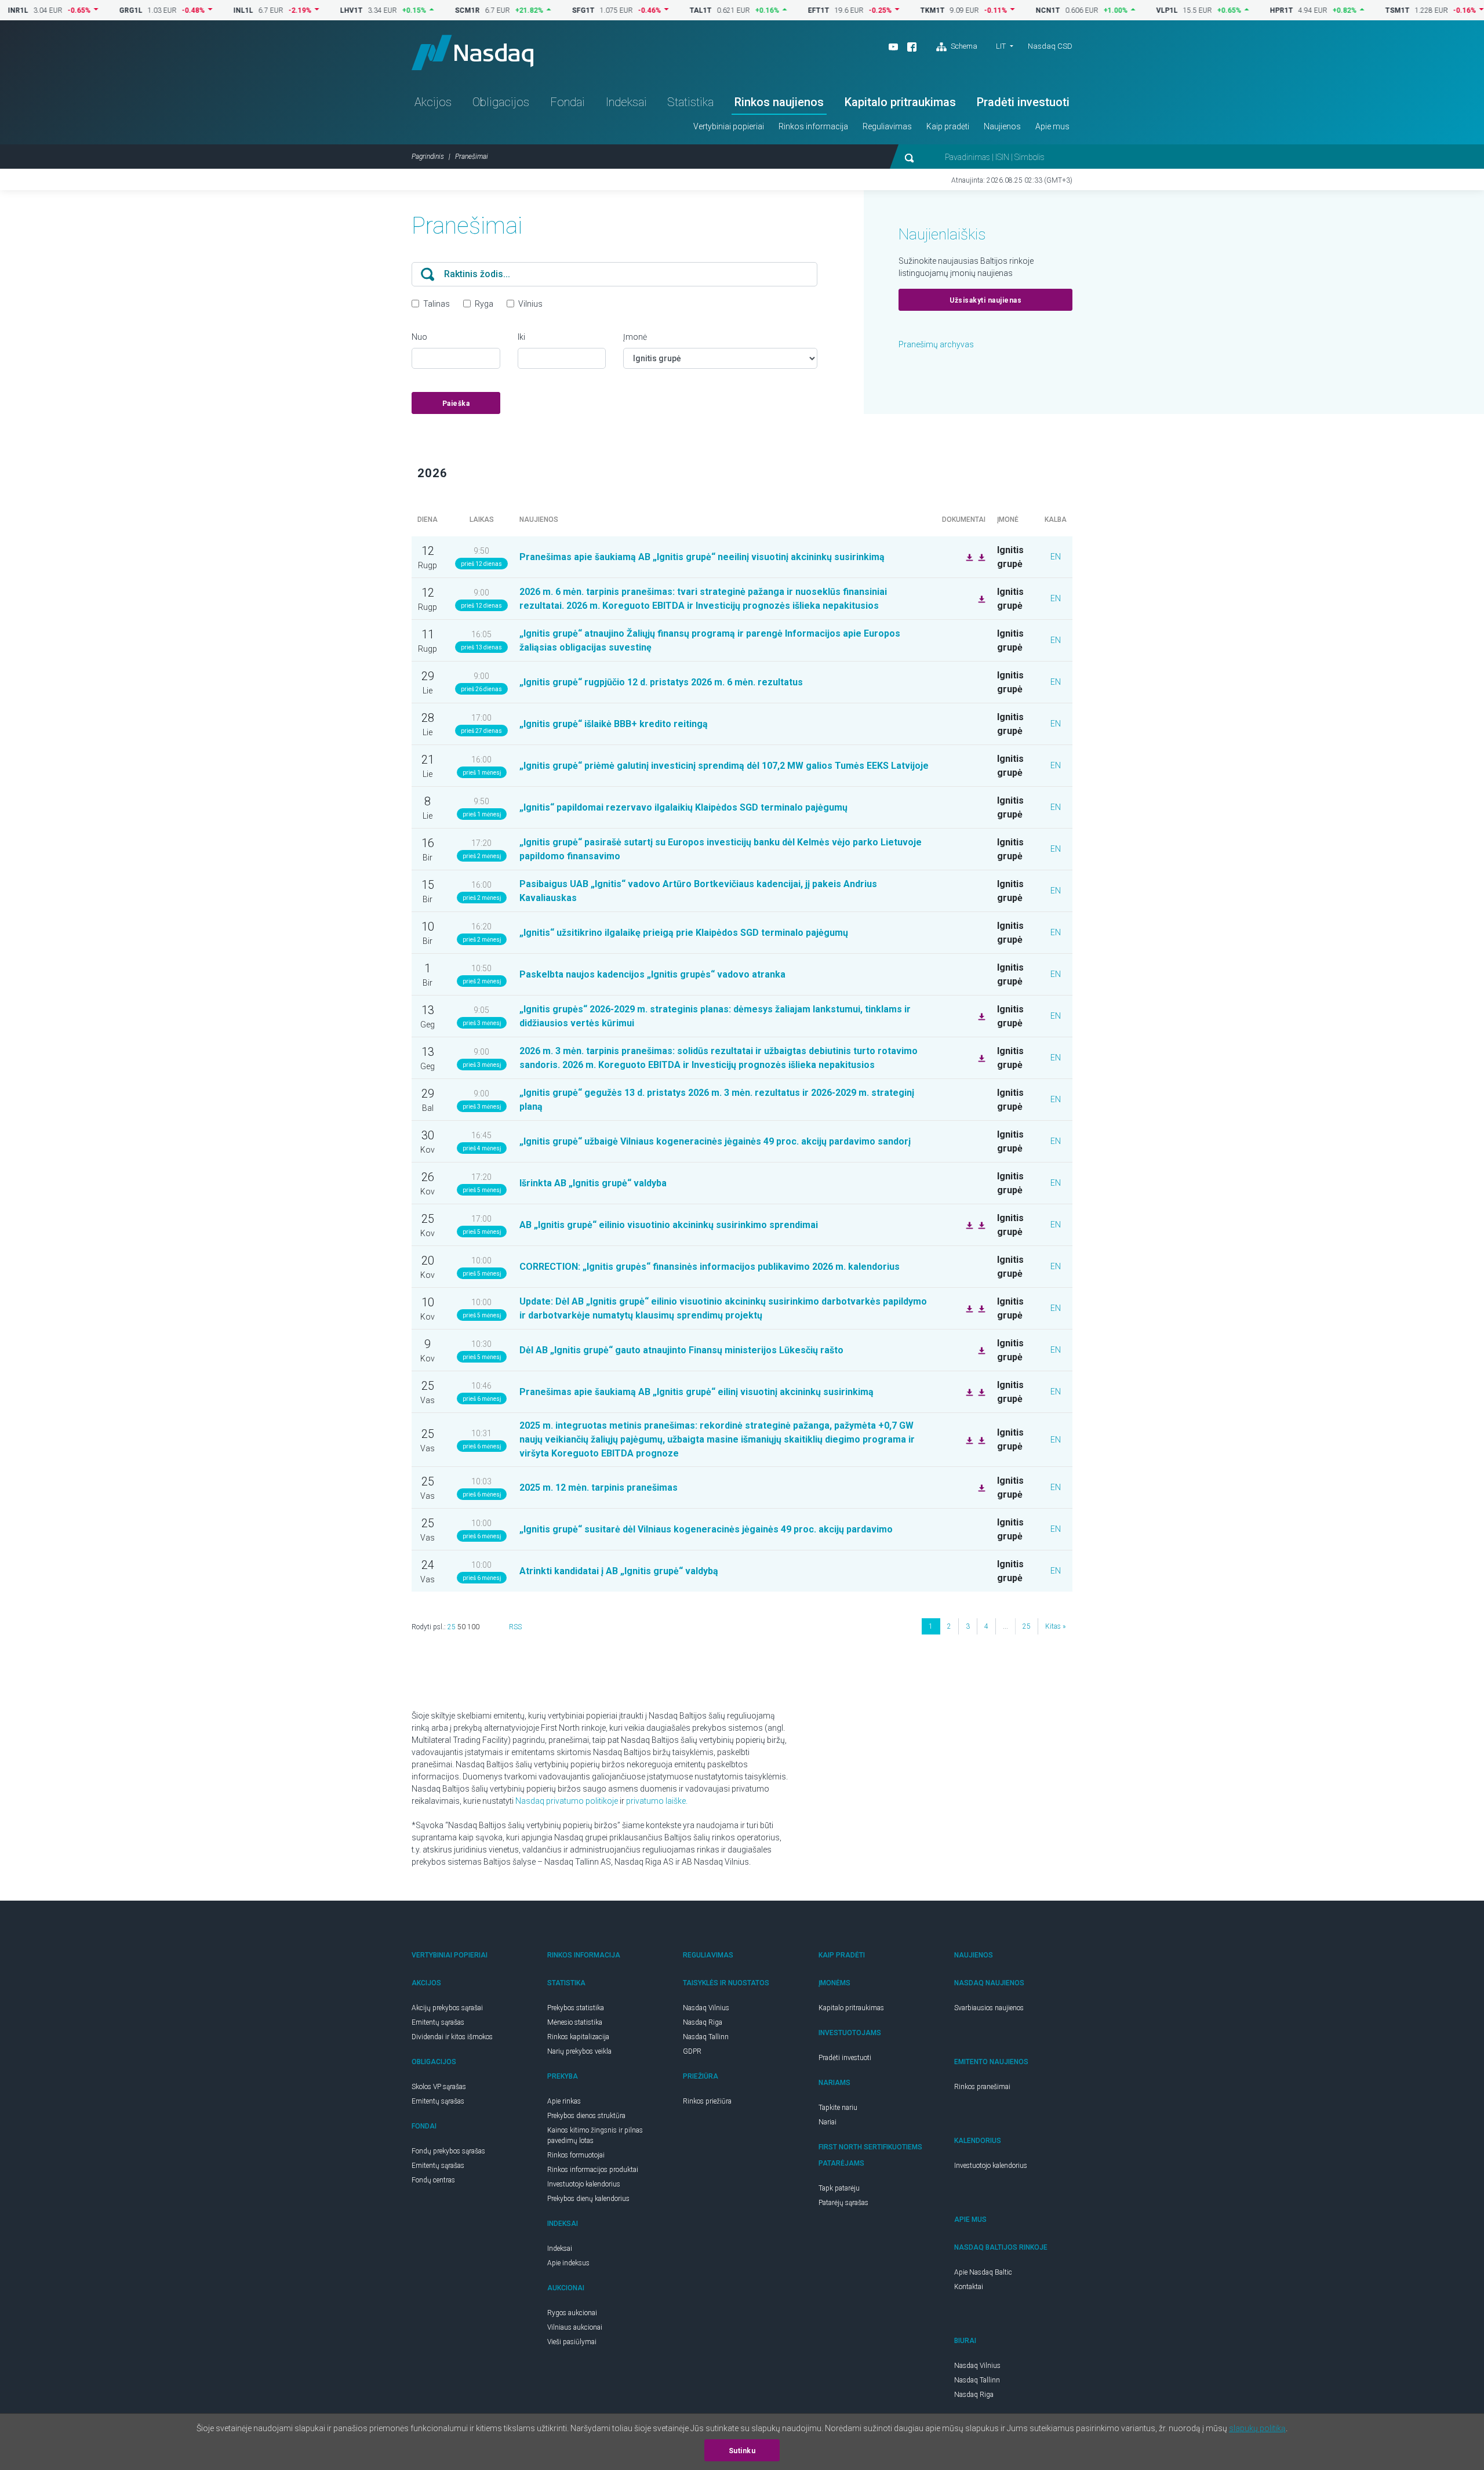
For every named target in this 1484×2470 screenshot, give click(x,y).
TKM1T (878, 10)
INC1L (1460, 10)
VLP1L (1112, 10)
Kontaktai (969, 2287)
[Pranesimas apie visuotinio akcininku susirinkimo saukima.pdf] (968, 1308)
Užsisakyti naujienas (985, 300)
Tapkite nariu (838, 2108)
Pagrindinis (428, 157)
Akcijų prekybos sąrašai (447, 2008)
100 (473, 1627)
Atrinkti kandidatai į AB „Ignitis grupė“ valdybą (620, 1571)
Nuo (419, 337)
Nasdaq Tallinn (706, 2037)
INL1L (188, 10)
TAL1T (646, 10)
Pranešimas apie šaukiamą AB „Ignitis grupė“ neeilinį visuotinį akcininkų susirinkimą (702, 557)
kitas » (1055, 1626)
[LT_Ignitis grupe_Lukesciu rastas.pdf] (980, 1350)
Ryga (484, 304)
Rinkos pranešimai (982, 2087)
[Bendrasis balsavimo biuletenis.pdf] (968, 557)
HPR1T (1227, 10)
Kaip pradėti (948, 126)
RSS (515, 1627)
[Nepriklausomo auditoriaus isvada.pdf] (968, 1439)
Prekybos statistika (576, 2008)
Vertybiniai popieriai (729, 126)
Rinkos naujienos (779, 102)
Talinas (437, 304)
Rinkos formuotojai (576, 2155)
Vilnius (530, 304)
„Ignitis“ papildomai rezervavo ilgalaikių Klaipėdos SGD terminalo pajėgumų (683, 807)
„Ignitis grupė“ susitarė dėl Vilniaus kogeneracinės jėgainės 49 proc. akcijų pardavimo (706, 1529)
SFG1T (528, 10)
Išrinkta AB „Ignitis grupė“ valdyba (593, 1183)
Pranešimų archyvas (936, 344)
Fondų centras (433, 2180)
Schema (963, 46)
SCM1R (412, 10)
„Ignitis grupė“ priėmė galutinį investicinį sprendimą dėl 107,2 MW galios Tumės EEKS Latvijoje (724, 766)
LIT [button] (1001, 46)
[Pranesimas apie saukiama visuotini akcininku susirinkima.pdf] (980, 557)
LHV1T (297, 10)
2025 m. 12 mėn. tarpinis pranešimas (599, 1488)
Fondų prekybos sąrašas (448, 2151)
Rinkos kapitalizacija (578, 2037)
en (1056, 557)
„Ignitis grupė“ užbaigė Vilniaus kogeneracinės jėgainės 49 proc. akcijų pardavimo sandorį (715, 1141)
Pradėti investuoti (1023, 102)
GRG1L (76, 10)
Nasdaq (472, 52)
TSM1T (1343, 10)
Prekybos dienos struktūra (586, 2116)
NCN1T (993, 10)
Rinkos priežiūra (707, 2101)
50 (461, 1627)
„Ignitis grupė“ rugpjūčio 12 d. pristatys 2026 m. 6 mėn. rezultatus (661, 682)
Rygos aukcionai (572, 2313)
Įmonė (635, 337)
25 (452, 1627)
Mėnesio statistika (575, 2022)
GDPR (692, 2051)
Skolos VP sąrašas (439, 2087)
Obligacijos (501, 102)
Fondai (568, 102)
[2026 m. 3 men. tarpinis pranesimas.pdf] (980, 1058)
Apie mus (1052, 126)
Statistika (690, 102)
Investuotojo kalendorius (584, 2184)
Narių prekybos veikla (579, 2051)
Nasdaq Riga (703, 2022)
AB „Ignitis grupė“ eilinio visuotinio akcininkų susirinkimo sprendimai (669, 1225)
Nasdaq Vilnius (706, 2008)
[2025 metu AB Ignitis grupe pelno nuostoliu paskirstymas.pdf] (968, 1225)
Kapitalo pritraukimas (900, 102)
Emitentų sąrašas (438, 2022)
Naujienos (1002, 126)
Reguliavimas (887, 126)
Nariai (828, 2122)
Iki (521, 337)
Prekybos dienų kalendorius (588, 2199)
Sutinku (742, 2451)
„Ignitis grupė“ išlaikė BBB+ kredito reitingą (614, 724)
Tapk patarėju (839, 2188)
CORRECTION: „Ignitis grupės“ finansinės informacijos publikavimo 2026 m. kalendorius (710, 1267)
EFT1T (764, 10)
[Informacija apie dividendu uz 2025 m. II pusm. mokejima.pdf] (980, 1225)
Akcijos (433, 102)
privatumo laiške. (657, 1801)
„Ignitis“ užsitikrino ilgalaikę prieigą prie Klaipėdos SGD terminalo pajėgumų (684, 933)
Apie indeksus (568, 2263)
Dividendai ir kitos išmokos (452, 2037)
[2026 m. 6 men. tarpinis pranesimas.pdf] (980, 598)
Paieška (456, 404)
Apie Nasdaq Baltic (983, 2272)
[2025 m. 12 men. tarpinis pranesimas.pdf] (980, 1487)
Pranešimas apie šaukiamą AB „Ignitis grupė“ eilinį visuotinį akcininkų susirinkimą (696, 1392)
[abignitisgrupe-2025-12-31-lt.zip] (980, 1439)
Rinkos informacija (813, 126)
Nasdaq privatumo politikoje (567, 1801)
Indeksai (626, 102)
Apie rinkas (564, 2101)
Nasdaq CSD (1050, 46)
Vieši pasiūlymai (572, 2342)
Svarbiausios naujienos (989, 2008)
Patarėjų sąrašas (843, 2203)
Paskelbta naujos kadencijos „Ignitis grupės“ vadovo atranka (652, 974)
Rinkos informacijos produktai (593, 2170)
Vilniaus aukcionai (575, 2327)
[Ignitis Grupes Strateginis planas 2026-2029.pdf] (980, 1016)
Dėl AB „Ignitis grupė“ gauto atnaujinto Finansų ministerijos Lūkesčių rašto (681, 1350)
